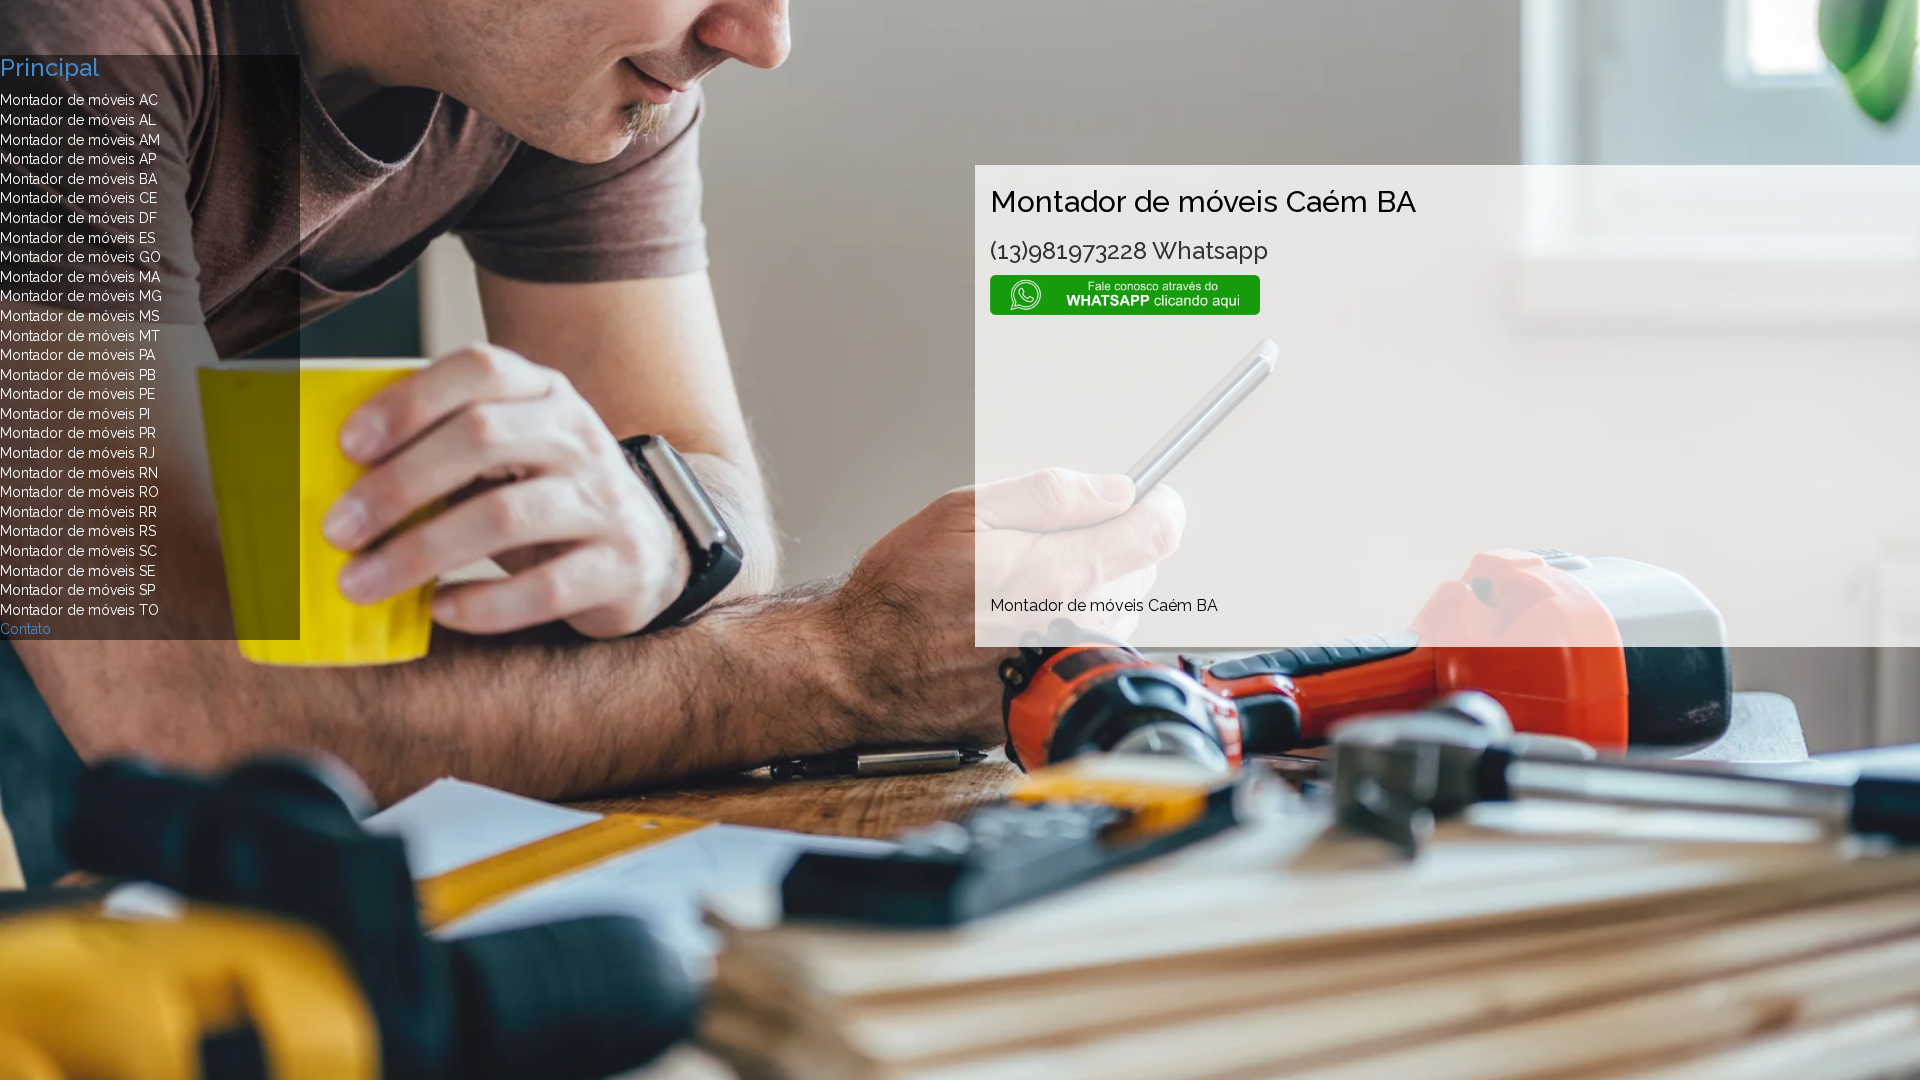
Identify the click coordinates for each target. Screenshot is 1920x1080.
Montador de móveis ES (77, 238)
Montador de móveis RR (78, 512)
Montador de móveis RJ (77, 453)
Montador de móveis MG (81, 296)
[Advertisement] (1447, 455)
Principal (49, 67)
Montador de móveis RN (79, 473)
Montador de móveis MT (80, 336)
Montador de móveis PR (78, 433)
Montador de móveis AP (78, 159)
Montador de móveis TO (79, 610)
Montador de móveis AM (80, 140)
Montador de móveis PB (78, 375)
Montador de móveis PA (77, 355)
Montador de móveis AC (79, 100)
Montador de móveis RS (78, 531)
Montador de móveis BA (78, 179)
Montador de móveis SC (78, 551)
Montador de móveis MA (80, 277)
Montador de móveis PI (75, 414)
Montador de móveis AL (78, 120)
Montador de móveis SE (77, 571)
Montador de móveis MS (79, 316)
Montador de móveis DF (78, 218)
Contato (25, 629)
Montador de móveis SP (77, 590)
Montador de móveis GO (80, 257)
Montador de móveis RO (79, 492)
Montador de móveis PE (77, 394)
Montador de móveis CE (78, 198)
